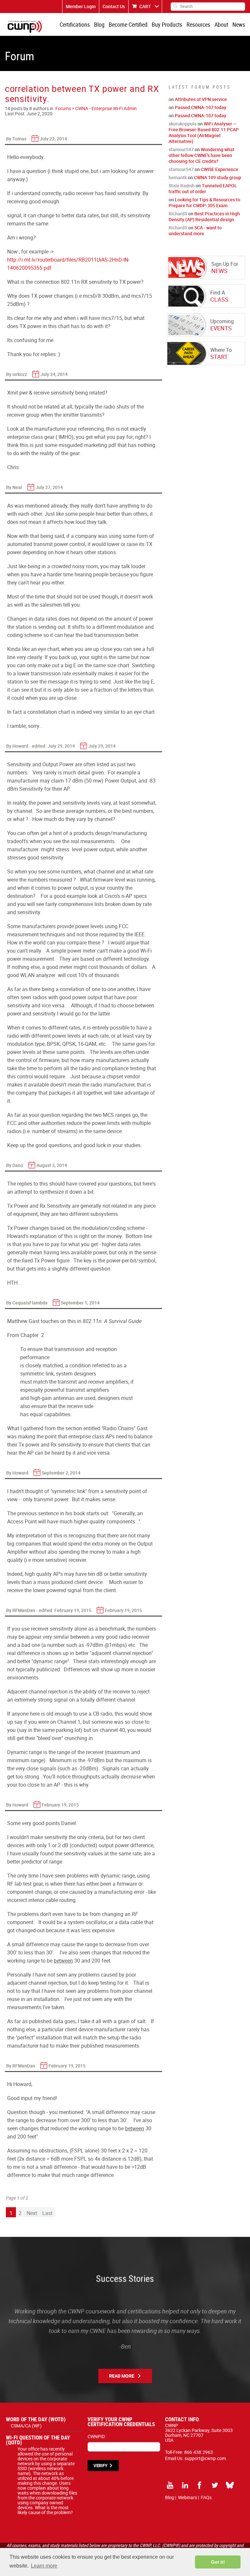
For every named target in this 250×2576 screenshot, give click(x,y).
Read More (122, 2376)
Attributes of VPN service (201, 99)
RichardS (178, 214)
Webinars (187, 2497)
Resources (198, 24)
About (221, 24)
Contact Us (114, 6)
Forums (63, 108)
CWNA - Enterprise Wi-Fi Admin (106, 108)
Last (47, 2213)
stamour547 (181, 149)
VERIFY (100, 2466)
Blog (99, 24)
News (239, 24)
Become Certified (128, 24)
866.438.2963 (199, 2452)
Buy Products (167, 24)
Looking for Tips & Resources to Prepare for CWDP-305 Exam (204, 202)
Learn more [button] (44, 2566)
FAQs (206, 2497)
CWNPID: (97, 2436)
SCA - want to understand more (195, 230)
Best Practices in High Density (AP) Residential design (204, 216)
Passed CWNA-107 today (201, 107)
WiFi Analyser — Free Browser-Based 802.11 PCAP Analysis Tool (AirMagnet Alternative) (204, 132)
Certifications (75, 24)
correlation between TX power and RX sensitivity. (82, 94)
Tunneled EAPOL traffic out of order (203, 188)
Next (32, 2213)
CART (145, 6)
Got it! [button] (218, 2562)
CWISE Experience (220, 169)
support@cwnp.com (205, 2458)
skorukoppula (183, 124)
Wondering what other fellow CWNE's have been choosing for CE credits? (201, 155)
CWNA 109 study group (218, 177)
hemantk (178, 177)
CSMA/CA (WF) (26, 2426)
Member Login (81, 6)
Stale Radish (182, 186)
